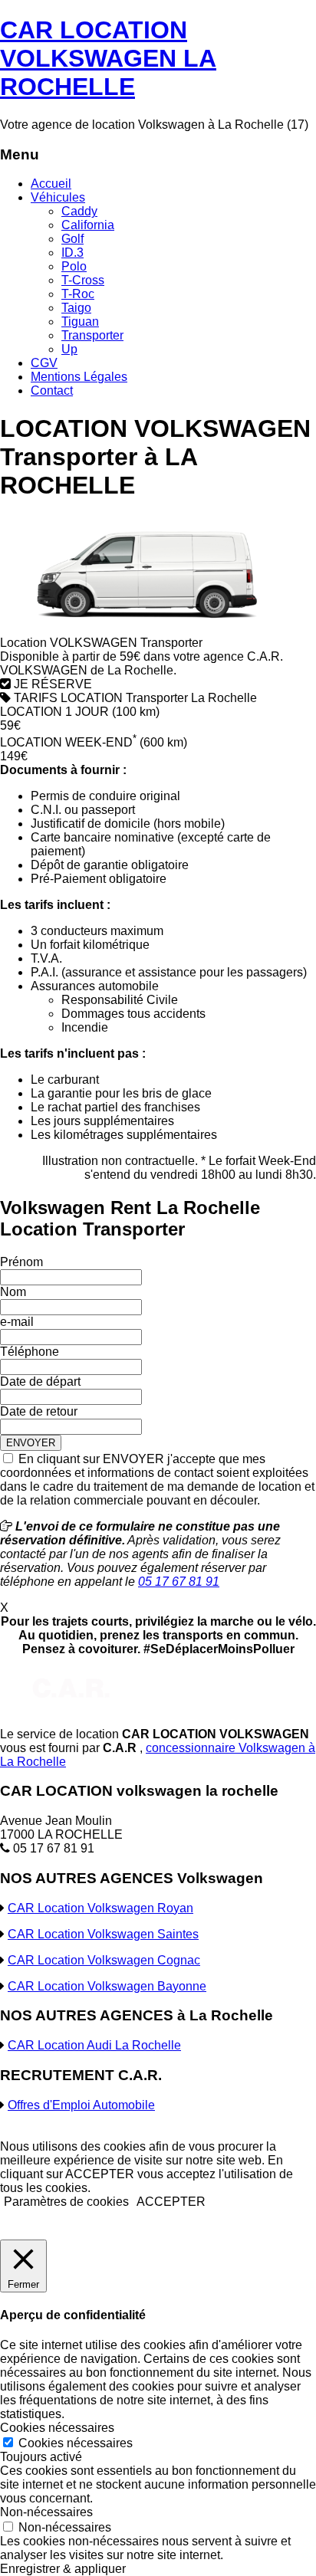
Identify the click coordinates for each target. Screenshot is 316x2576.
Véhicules (58, 197)
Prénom (21, 1262)
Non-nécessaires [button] (46, 2512)
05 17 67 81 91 (179, 1582)
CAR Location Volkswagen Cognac (104, 1960)
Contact (52, 391)
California (88, 225)
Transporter (92, 335)
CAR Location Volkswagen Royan (100, 1908)
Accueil (51, 184)
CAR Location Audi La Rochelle (94, 2045)
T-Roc (78, 294)
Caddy (79, 211)
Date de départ (40, 1382)
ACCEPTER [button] (171, 2202)
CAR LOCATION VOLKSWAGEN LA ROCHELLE (108, 58)
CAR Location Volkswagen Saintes (103, 1934)
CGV (44, 363)
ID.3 (72, 253)
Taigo (76, 308)
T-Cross (83, 280)
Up (69, 349)
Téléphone (30, 1352)
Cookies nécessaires (76, 2443)
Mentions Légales (79, 377)
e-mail (17, 1322)
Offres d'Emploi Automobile (81, 2105)
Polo (74, 266)
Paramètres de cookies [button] (66, 2202)
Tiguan (80, 322)
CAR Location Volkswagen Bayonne (107, 1986)
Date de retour (39, 1411)
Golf (72, 239)
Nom (13, 1292)
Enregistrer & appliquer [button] (63, 2569)
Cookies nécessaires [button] (57, 2428)
